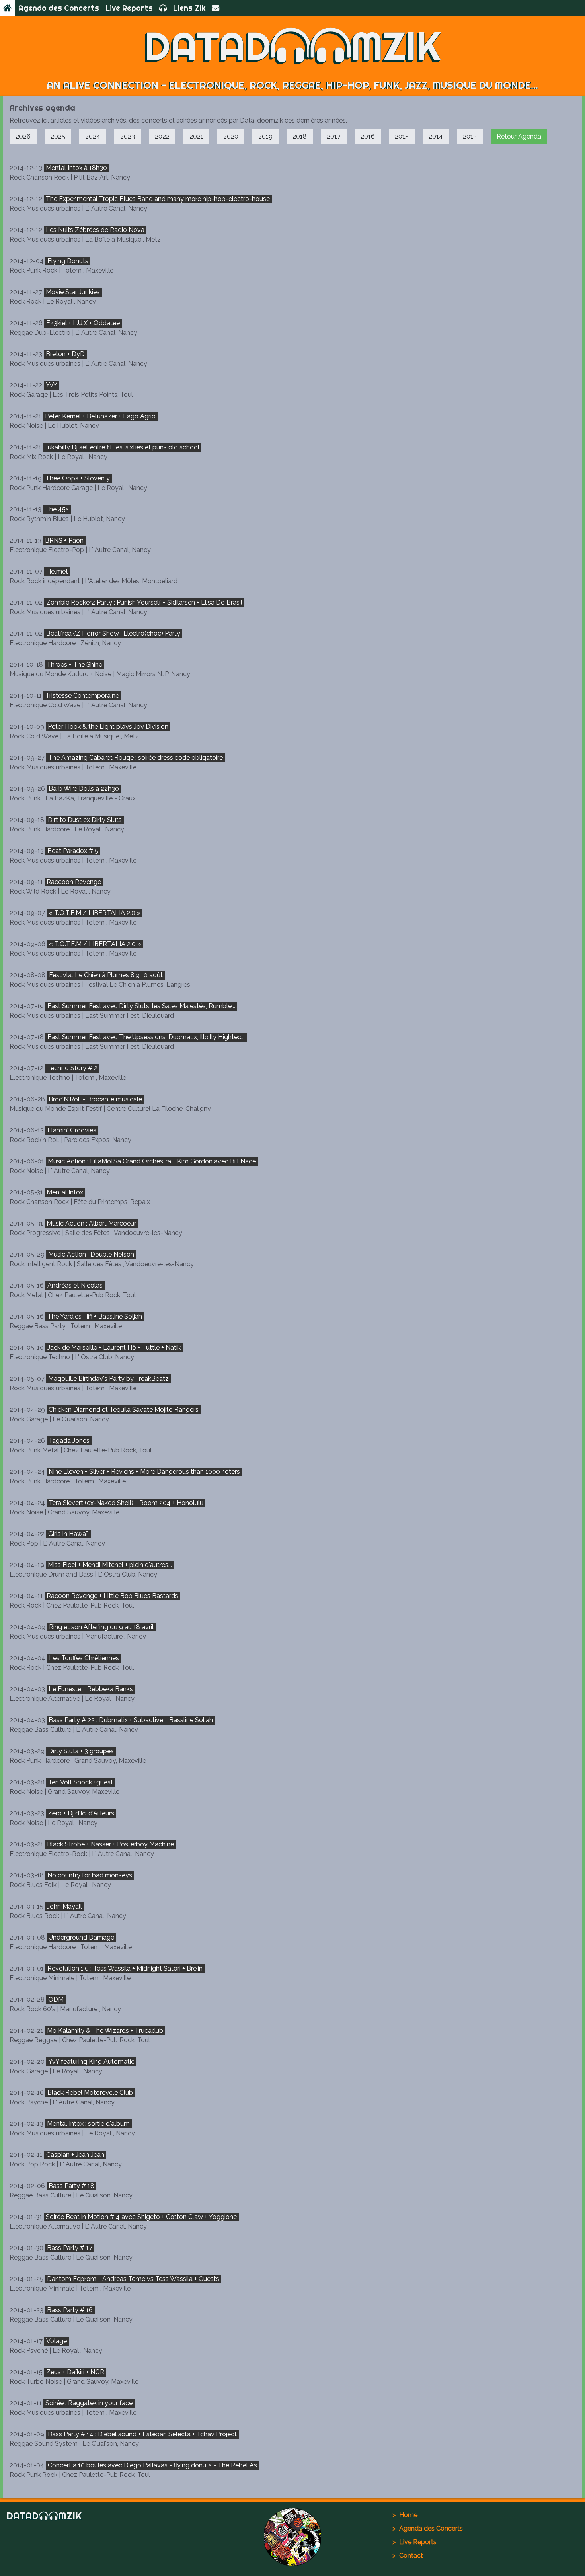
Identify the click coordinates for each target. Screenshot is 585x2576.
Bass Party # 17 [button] (70, 2248)
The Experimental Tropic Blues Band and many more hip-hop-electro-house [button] (158, 199)
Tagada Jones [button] (69, 1441)
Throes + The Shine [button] (74, 664)
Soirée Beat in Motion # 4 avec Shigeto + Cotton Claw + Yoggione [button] (141, 2217)
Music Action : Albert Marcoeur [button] (91, 1223)
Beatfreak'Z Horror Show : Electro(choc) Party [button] (113, 633)
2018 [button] (300, 136)
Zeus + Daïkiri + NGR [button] (75, 2372)
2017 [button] (334, 136)
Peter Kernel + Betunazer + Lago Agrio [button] (100, 416)
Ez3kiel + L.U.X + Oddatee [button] (83, 323)
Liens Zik (189, 8)
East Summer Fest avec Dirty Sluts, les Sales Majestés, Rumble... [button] (141, 1006)
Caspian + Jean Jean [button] (75, 2155)
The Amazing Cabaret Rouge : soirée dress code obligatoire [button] (136, 758)
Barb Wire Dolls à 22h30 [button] (84, 789)
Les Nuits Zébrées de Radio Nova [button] (95, 230)
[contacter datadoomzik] (215, 8)
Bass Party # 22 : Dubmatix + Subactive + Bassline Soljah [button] (131, 1720)
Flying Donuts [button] (68, 261)
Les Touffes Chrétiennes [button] (84, 1658)
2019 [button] (265, 136)
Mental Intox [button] (65, 1192)
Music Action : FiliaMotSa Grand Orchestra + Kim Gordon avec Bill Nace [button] (152, 1161)
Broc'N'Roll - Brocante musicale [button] (95, 1099)
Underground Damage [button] (81, 1937)
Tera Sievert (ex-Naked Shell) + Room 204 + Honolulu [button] (126, 1503)
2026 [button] (23, 136)
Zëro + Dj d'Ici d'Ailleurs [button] (81, 1813)
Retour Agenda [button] (519, 136)
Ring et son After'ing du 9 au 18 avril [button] (101, 1627)
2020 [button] (231, 136)
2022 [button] (162, 136)
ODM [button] (56, 1999)
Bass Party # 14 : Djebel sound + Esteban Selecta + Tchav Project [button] (142, 2434)
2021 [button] (196, 136)
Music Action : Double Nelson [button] (91, 1254)
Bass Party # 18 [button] (71, 2186)
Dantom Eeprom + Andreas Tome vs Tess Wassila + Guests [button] (133, 2279)
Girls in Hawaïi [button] (68, 1534)
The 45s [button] (57, 509)
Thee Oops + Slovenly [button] (78, 478)
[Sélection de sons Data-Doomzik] (163, 8)
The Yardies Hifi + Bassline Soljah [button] (95, 1316)
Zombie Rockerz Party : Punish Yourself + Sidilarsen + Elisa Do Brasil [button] (144, 602)
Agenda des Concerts (59, 8)
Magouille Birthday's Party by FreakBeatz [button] (108, 1379)
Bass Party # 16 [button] (70, 2310)
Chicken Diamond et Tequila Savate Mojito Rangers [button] (124, 1410)
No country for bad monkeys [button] (90, 1875)
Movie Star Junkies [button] (73, 292)
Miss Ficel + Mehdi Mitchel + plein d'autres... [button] (110, 1565)
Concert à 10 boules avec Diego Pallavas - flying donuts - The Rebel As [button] (152, 2465)
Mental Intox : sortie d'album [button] (88, 2124)
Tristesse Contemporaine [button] (82, 696)
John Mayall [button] (64, 1906)
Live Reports (129, 8)
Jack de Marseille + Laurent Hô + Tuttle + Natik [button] (114, 1348)
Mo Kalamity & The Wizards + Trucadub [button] (105, 2031)
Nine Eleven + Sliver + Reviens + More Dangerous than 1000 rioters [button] (144, 1472)
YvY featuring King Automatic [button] (91, 2062)
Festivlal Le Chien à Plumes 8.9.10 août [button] (106, 975)
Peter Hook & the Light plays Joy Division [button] (108, 727)
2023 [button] (128, 136)
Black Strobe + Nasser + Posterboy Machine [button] (110, 1844)
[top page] (293, 2537)
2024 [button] (93, 136)
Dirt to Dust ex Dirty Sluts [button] (85, 820)
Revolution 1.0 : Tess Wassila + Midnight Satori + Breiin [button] (125, 1968)
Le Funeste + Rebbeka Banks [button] (91, 1689)
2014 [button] (436, 136)
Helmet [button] (57, 571)
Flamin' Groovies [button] (72, 1130)
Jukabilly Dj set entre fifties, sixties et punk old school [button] (122, 447)
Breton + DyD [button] (65, 354)
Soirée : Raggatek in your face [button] (89, 2403)
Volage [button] (57, 2341)
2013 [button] (470, 136)
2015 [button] (402, 136)
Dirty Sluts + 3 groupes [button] (81, 1751)
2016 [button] (368, 136)
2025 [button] (58, 136)
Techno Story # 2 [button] (72, 1068)
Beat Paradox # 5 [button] (73, 851)
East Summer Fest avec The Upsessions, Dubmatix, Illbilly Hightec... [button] (146, 1037)
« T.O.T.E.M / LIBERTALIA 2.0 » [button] (95, 913)
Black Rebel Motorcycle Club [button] (90, 2093)
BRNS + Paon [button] (64, 540)
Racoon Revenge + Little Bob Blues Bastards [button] (112, 1596)
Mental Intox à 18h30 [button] (76, 168)
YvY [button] (52, 385)
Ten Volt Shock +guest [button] (81, 1782)
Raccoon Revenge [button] (74, 882)
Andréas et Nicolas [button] (75, 1285)
